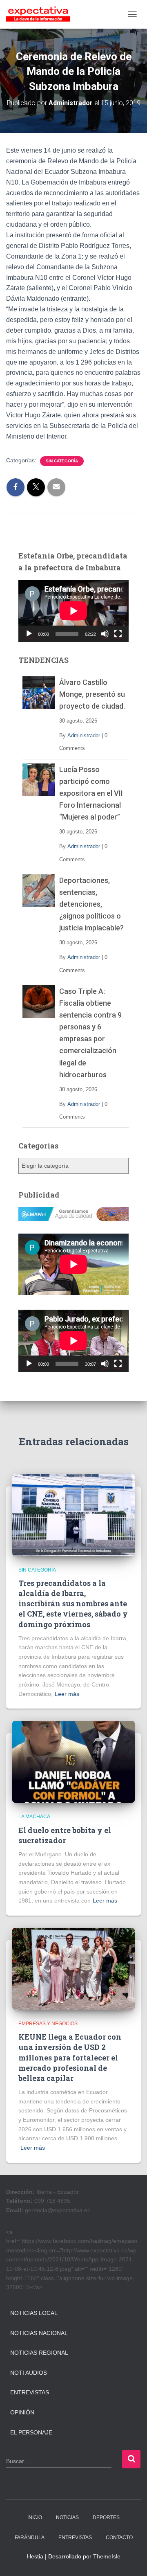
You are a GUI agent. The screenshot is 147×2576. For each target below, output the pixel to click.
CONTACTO (119, 2538)
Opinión (22, 2412)
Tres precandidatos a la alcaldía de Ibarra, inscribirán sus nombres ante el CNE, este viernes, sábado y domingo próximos (73, 1604)
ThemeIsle (107, 2556)
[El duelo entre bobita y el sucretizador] (73, 1761)
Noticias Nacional (39, 2333)
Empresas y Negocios (48, 2024)
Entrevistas (30, 2392)
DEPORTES (106, 2517)
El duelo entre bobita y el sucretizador (65, 1835)
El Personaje (31, 2432)
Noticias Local (34, 2313)
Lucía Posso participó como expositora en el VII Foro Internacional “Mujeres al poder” (91, 793)
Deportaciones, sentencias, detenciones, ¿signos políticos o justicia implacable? (91, 904)
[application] (73, 611)
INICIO (35, 2517)
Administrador (84, 735)
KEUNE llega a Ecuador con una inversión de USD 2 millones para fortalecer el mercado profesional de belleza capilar (70, 2057)
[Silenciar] (105, 634)
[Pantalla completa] (118, 634)
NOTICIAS (67, 2517)
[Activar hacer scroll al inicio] (131, 2560)
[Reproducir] (29, 634)
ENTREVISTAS (75, 2538)
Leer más (67, 1694)
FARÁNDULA (30, 2538)
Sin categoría (62, 461)
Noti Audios (29, 2373)
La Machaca (34, 1817)
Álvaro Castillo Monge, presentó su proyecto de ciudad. (92, 694)
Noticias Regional (39, 2353)
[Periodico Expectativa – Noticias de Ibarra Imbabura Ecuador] (41, 14)
